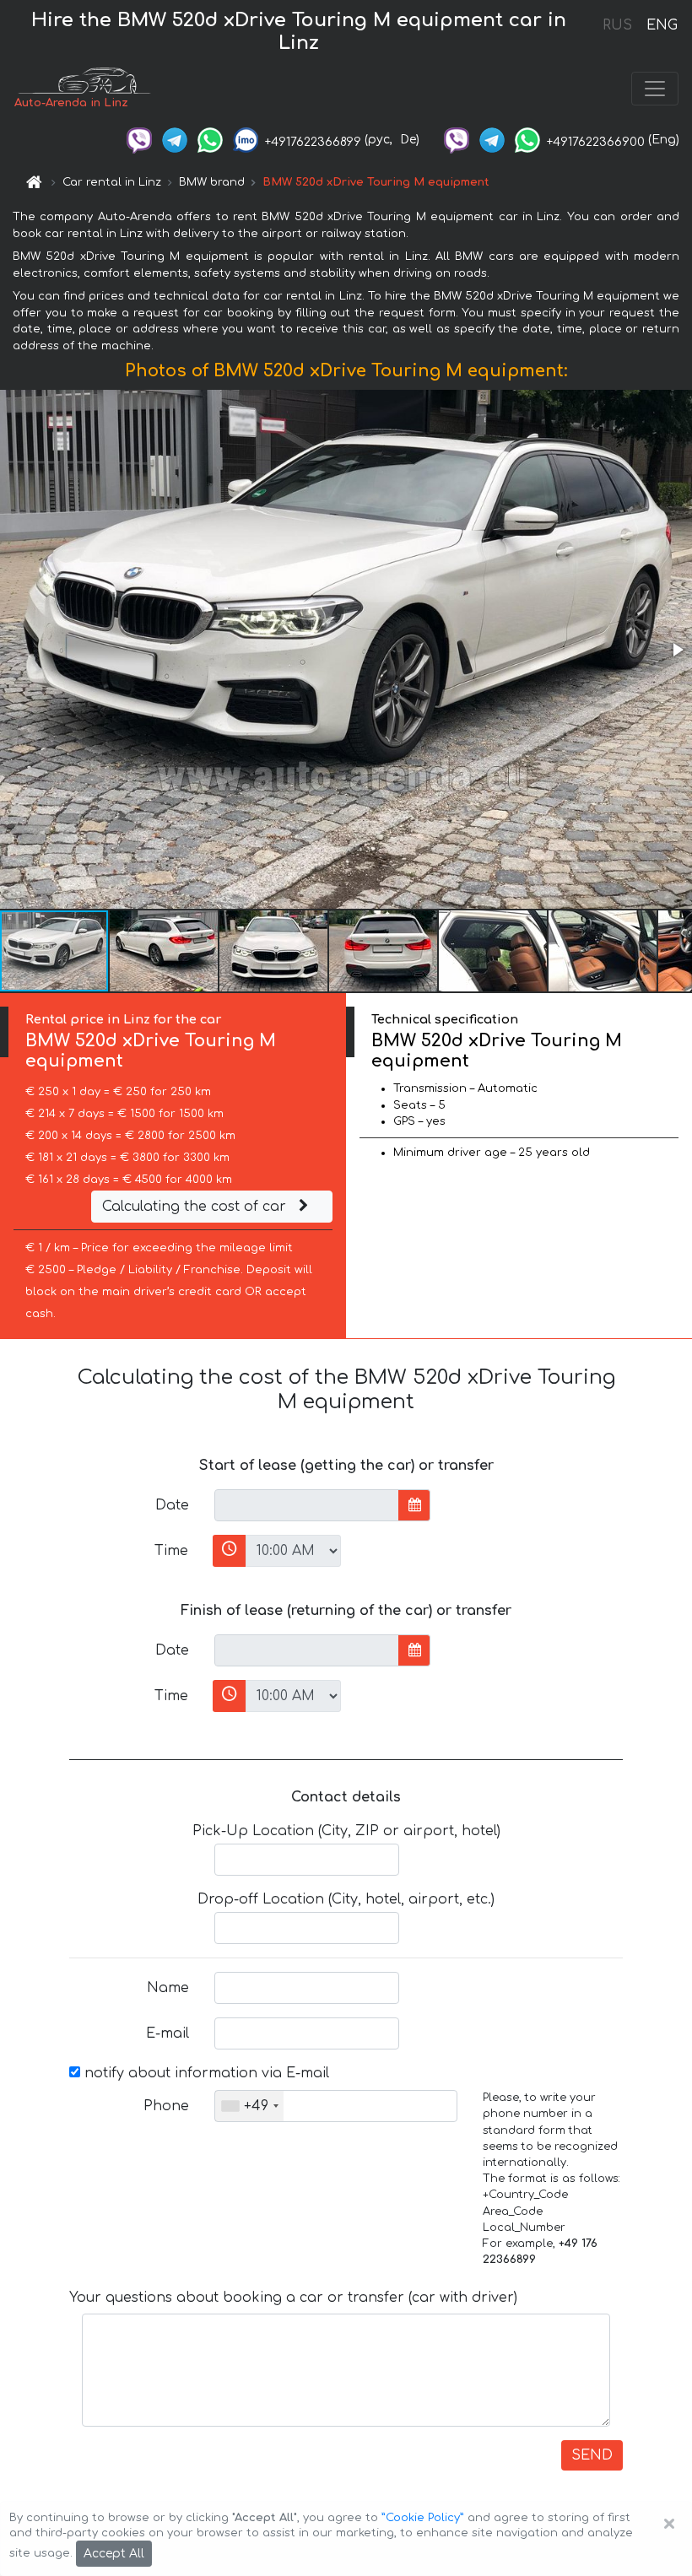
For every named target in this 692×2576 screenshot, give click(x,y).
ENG (662, 25)
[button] (677, 650)
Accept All (114, 2554)
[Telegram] (175, 140)
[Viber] (139, 140)
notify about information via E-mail (205, 2073)
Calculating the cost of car (196, 1207)
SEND (592, 2455)
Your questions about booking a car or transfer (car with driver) (293, 2298)
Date (172, 1505)
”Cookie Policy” (423, 2518)
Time (171, 1551)
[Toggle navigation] (655, 89)
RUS (617, 25)
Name (168, 1988)
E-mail (168, 2033)
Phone (166, 2106)
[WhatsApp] (210, 140)
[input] (307, 1505)
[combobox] (249, 2106)
